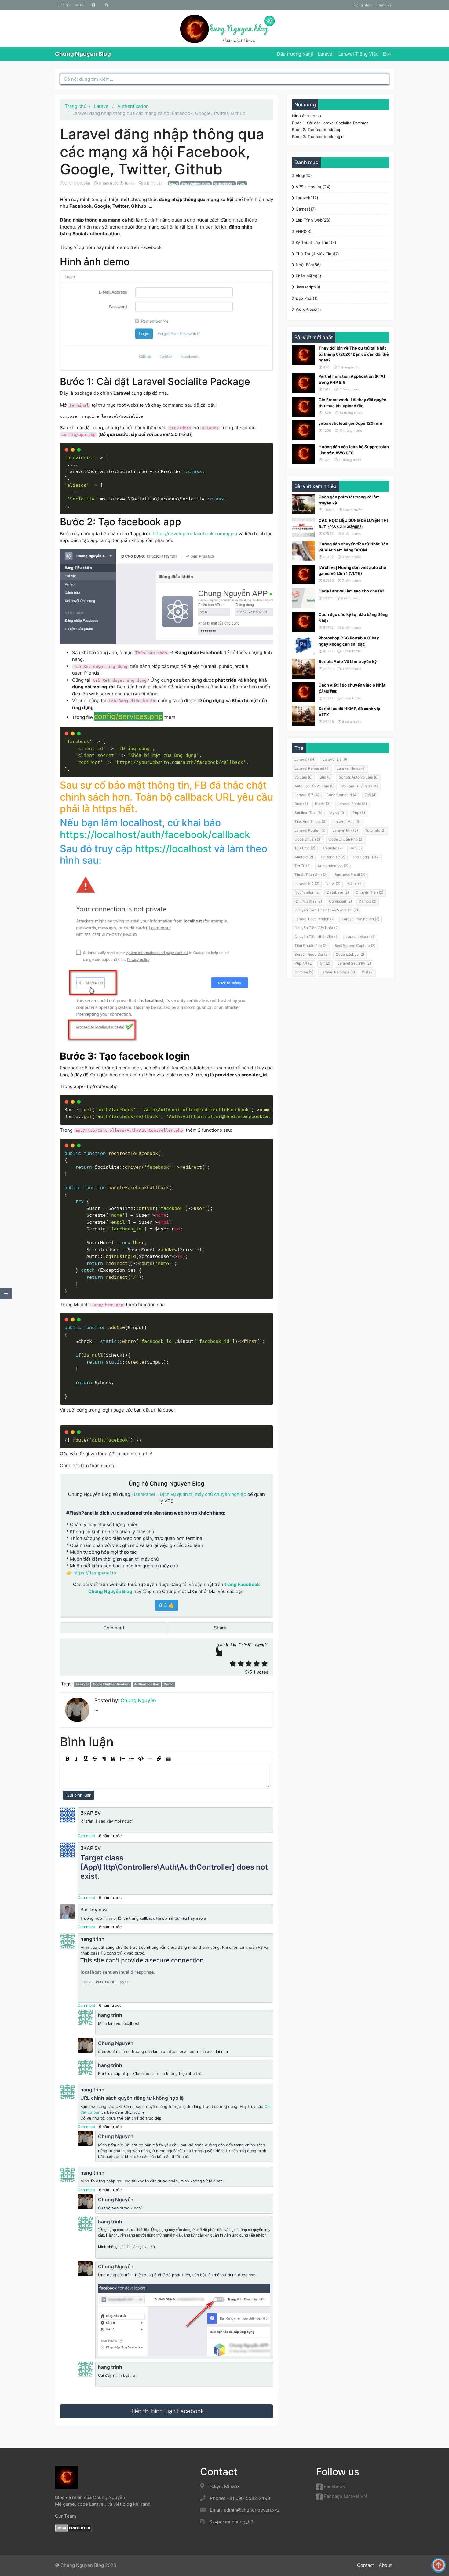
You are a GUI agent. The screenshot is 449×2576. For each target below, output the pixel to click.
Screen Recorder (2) (312, 954)
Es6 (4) (371, 795)
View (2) (333, 883)
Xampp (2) (368, 901)
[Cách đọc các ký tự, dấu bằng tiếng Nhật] (303, 622)
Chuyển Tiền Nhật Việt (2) (317, 937)
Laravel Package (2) (338, 972)
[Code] (141, 1759)
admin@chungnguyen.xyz (252, 2510)
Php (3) (359, 813)
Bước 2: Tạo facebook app (317, 130)
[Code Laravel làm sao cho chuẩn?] (303, 598)
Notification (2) (307, 892)
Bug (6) (326, 777)
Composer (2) (340, 901)
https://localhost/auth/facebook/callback (155, 835)
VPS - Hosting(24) (312, 187)
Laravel (326, 54)
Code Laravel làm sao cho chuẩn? (351, 591)
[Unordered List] (131, 1759)
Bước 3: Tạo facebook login (318, 137)
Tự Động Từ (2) (333, 857)
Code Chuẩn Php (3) (346, 839)
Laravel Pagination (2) (361, 919)
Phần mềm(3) (308, 276)
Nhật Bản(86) (308, 265)
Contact (365, 2565)
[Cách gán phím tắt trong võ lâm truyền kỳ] (303, 504)
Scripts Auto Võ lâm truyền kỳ (348, 661)
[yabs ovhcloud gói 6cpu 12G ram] (303, 430)
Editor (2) (355, 883)
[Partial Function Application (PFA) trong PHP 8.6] (303, 383)
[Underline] (86, 1759)
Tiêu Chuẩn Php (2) (311, 945)
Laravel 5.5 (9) (335, 759)
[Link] (159, 1759)
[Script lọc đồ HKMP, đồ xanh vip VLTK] (303, 716)
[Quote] (113, 1759)
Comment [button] (86, 1836)
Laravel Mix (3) (345, 830)
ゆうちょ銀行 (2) (308, 901)
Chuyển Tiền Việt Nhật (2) (317, 928)
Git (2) (325, 963)
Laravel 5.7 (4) (307, 795)
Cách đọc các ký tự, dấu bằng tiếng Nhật (353, 617)
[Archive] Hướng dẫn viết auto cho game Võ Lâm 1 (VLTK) (352, 570)
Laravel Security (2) (354, 963)
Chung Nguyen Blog (83, 54)
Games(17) (305, 209)
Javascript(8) (307, 287)
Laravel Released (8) (312, 768)
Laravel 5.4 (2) (307, 883)
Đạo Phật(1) (306, 298)
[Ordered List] (122, 1759)
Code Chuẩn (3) (308, 839)
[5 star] (265, 1664)
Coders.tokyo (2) (350, 954)
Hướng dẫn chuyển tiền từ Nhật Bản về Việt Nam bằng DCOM (353, 547)
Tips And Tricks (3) (310, 821)
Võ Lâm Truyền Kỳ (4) (360, 786)
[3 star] (249, 1664)
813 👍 (167, 1605)
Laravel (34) (305, 759)
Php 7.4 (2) (304, 963)
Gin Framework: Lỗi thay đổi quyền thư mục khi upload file (352, 403)
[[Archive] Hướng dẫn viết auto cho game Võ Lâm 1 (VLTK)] (303, 575)
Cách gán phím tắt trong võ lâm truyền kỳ (349, 500)
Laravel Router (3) (310, 830)
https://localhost (173, 849)
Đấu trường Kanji (295, 54)
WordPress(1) (308, 309)
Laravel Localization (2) (315, 919)
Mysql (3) (337, 813)
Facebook (334, 2486)
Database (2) (338, 892)
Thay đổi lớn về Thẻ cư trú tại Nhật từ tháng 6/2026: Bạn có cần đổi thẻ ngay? (354, 354)
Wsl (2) (368, 972)
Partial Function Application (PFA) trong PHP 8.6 (352, 379)
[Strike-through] (95, 1759)
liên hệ (64, 5)
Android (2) (304, 857)
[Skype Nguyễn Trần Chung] (106, 5)
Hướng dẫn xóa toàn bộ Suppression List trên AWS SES (354, 450)
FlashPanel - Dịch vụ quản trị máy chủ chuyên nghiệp (189, 1494)
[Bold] (67, 1759)
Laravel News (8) (351, 768)
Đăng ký (384, 5)
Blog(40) (303, 175)
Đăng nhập (363, 5)
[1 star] (233, 1664)
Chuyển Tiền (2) (370, 892)
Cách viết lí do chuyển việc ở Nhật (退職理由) (352, 688)
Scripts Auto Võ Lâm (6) (359, 777)
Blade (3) (323, 804)
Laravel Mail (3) (347, 821)
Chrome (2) (304, 972)
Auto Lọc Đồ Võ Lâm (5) (314, 786)
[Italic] (76, 1759)
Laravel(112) (306, 198)
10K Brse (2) (305, 848)
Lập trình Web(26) (312, 220)
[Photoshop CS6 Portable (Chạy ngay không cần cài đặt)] (303, 645)
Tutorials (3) (375, 830)
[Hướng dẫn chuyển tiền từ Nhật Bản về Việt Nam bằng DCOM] (303, 551)
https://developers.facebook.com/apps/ (195, 534)
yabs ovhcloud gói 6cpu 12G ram (350, 423)
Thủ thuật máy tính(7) (317, 254)
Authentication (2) (333, 866)
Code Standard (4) (342, 795)
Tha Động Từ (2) (366, 857)
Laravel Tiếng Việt (358, 54)
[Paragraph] (104, 1759)
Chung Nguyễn (77, 183)
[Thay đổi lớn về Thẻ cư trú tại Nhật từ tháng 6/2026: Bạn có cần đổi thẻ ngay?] (303, 355)
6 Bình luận (154, 183)
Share (220, 1628)
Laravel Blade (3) (352, 804)
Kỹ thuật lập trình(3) (315, 242)
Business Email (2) (350, 875)
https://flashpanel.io (95, 1573)
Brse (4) (301, 804)
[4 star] (257, 1664)
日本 (387, 54)
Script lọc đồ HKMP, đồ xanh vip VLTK (349, 712)
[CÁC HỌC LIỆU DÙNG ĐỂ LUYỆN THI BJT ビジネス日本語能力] (303, 528)
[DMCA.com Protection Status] (73, 2528)
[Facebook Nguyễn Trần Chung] (93, 5)
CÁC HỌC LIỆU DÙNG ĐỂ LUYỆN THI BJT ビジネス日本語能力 (353, 523)
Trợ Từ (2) (303, 866)
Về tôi (80, 5)
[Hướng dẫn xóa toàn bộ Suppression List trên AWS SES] (303, 454)
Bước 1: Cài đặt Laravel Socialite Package (330, 123)
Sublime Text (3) (308, 813)
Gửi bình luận (78, 1795)
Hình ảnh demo (307, 116)
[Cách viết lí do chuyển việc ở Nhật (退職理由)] (303, 692)
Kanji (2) (357, 848)
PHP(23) (303, 231)
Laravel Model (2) (361, 937)
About (385, 2565)
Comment (113, 1628)
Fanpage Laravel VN (345, 2496)
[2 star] (241, 1664)
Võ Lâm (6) (303, 777)
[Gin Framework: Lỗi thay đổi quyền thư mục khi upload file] (303, 407)
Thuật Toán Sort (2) (311, 875)
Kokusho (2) (332, 848)
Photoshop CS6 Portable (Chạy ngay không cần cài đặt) (349, 641)
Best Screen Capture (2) (355, 945)
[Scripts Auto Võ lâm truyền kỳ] (303, 669)
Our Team (66, 2516)
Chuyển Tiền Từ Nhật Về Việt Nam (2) (326, 910)
